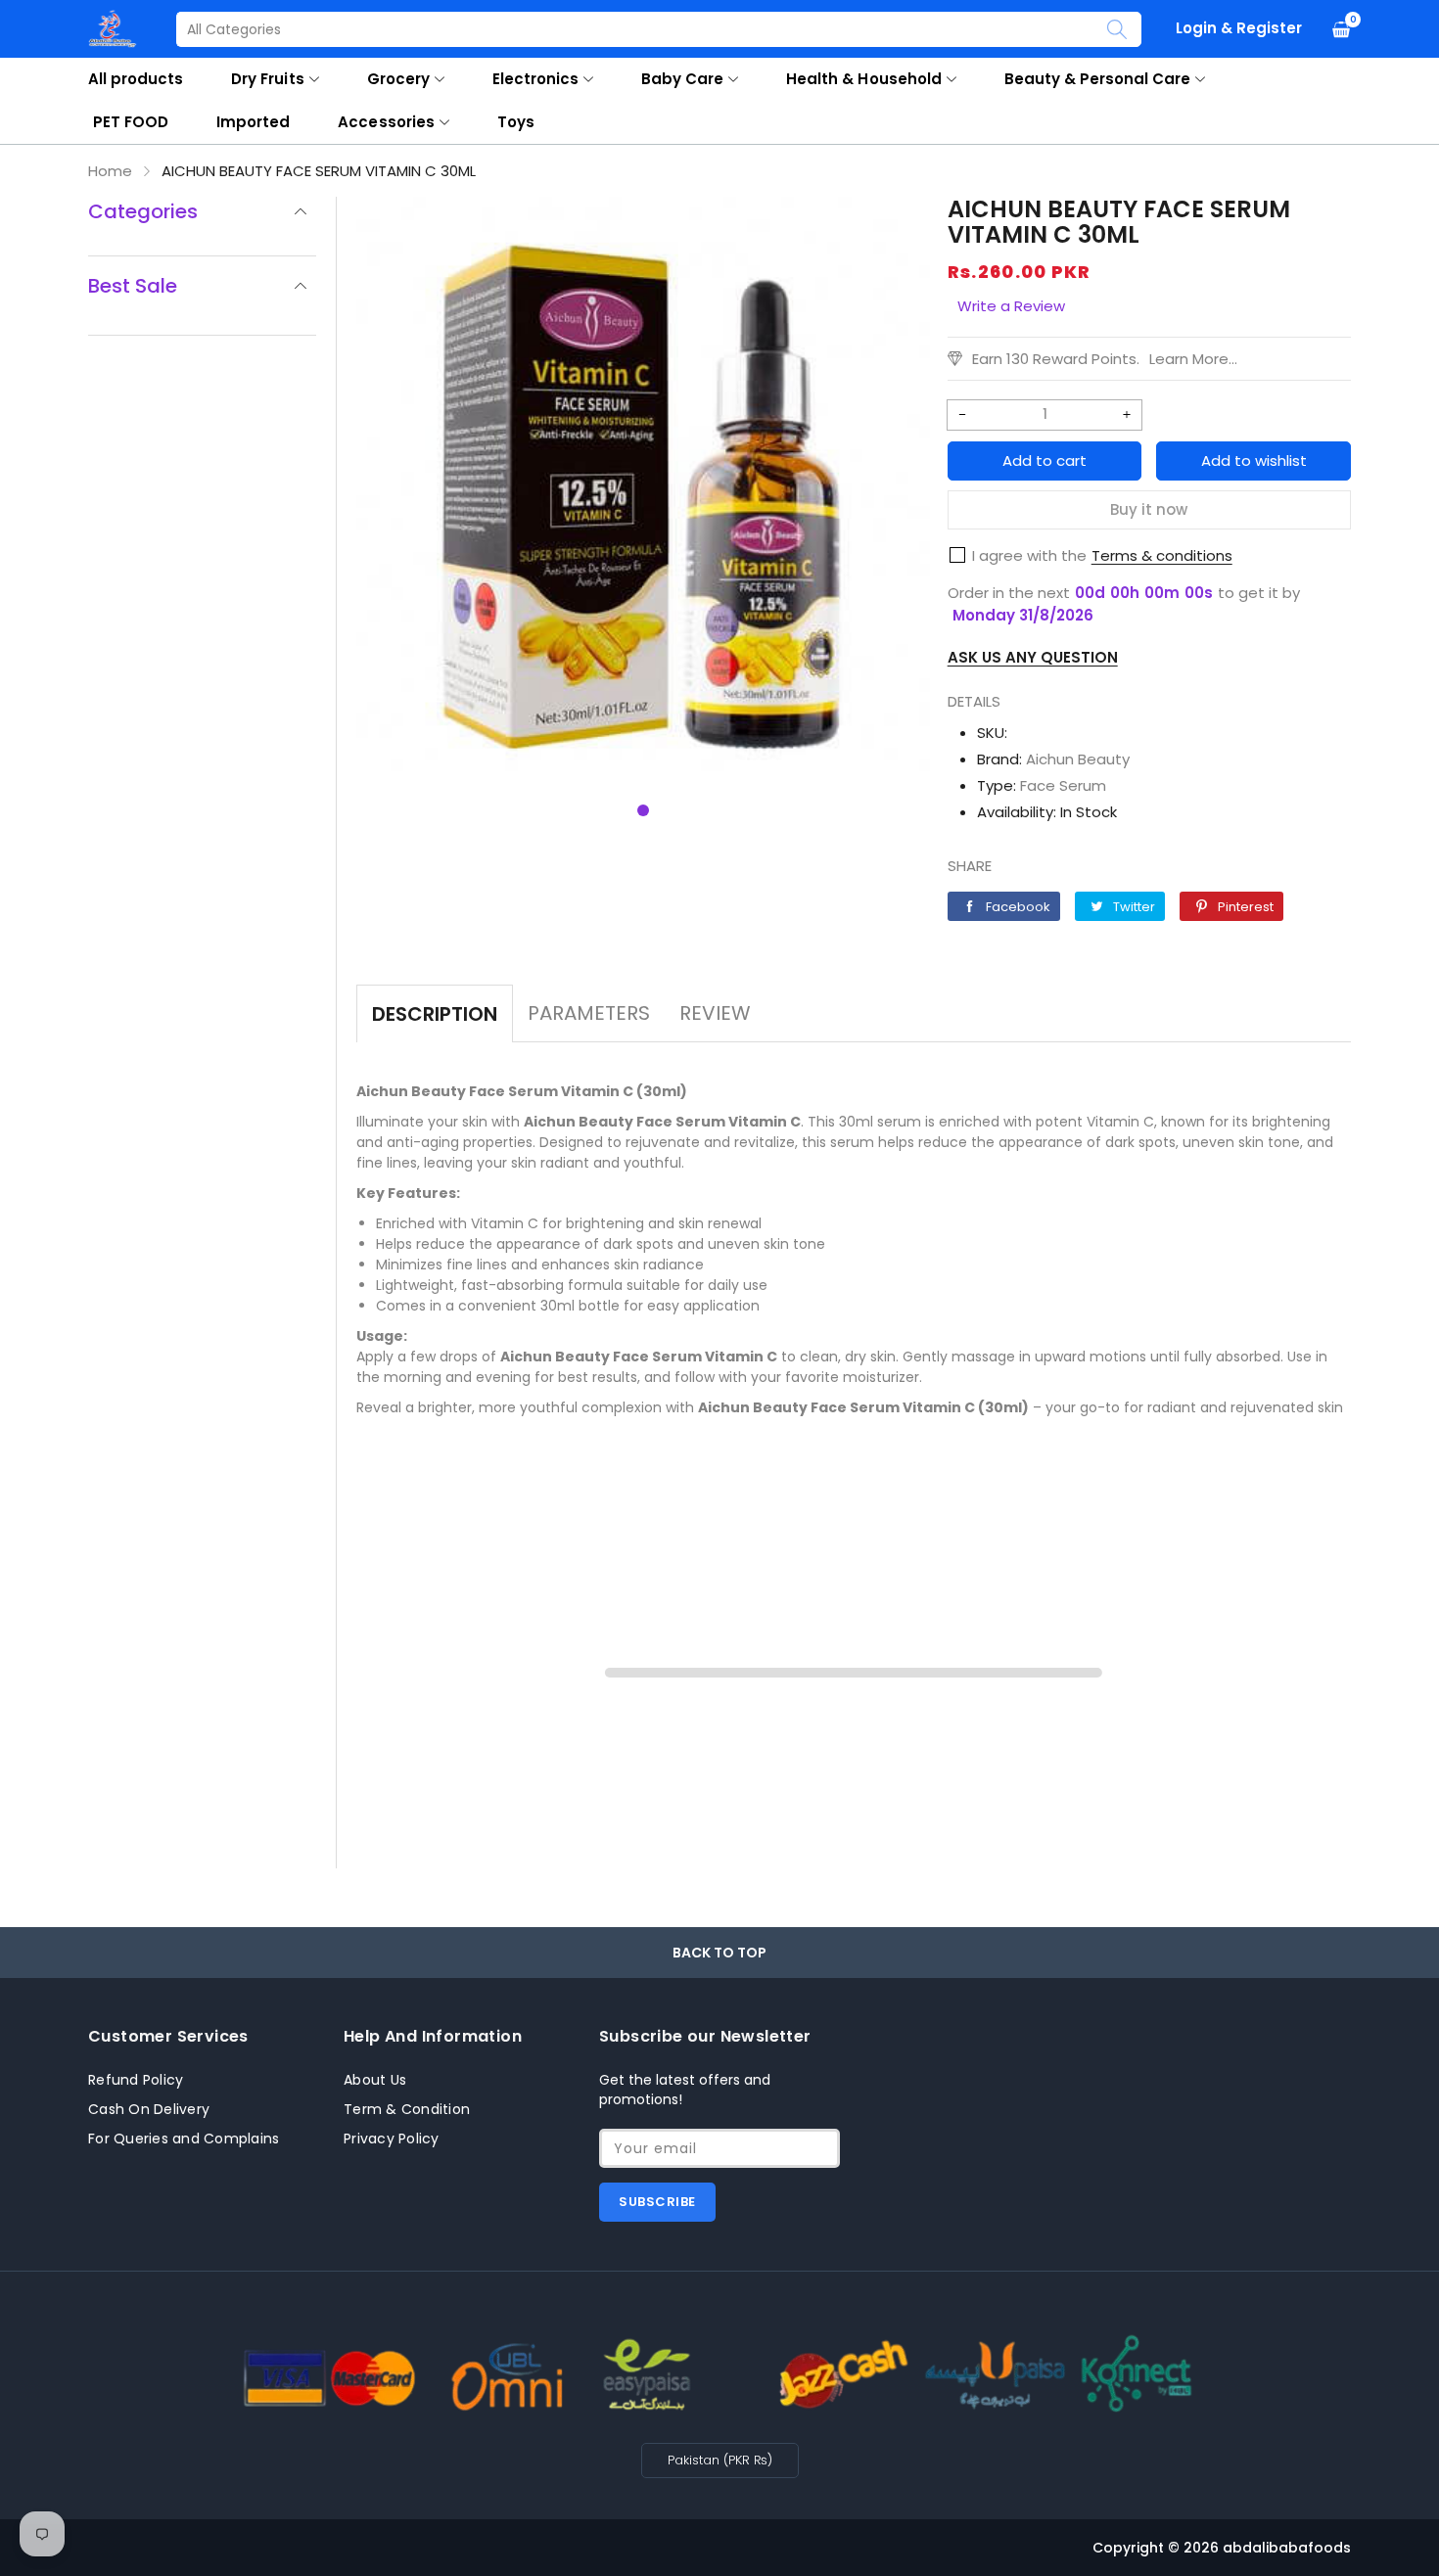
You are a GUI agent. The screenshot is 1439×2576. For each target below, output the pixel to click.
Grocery (398, 79)
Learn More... (1193, 359)
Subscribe (657, 2202)
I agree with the (1029, 555)
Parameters (589, 1013)
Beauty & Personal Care (1098, 79)
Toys (516, 122)
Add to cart (1044, 460)
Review (715, 1013)
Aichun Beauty (1078, 759)
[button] (643, 810)
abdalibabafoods (1287, 2548)
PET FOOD (131, 122)
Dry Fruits (267, 79)
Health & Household (863, 79)
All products (136, 79)
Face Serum (1063, 785)
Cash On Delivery (149, 2109)
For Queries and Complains (184, 2139)
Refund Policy (136, 2080)
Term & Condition (407, 2109)
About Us (375, 2080)
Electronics (535, 79)
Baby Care (682, 79)
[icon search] (1117, 29)
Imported (253, 122)
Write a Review (1011, 306)
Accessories (386, 122)
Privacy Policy (392, 2139)
